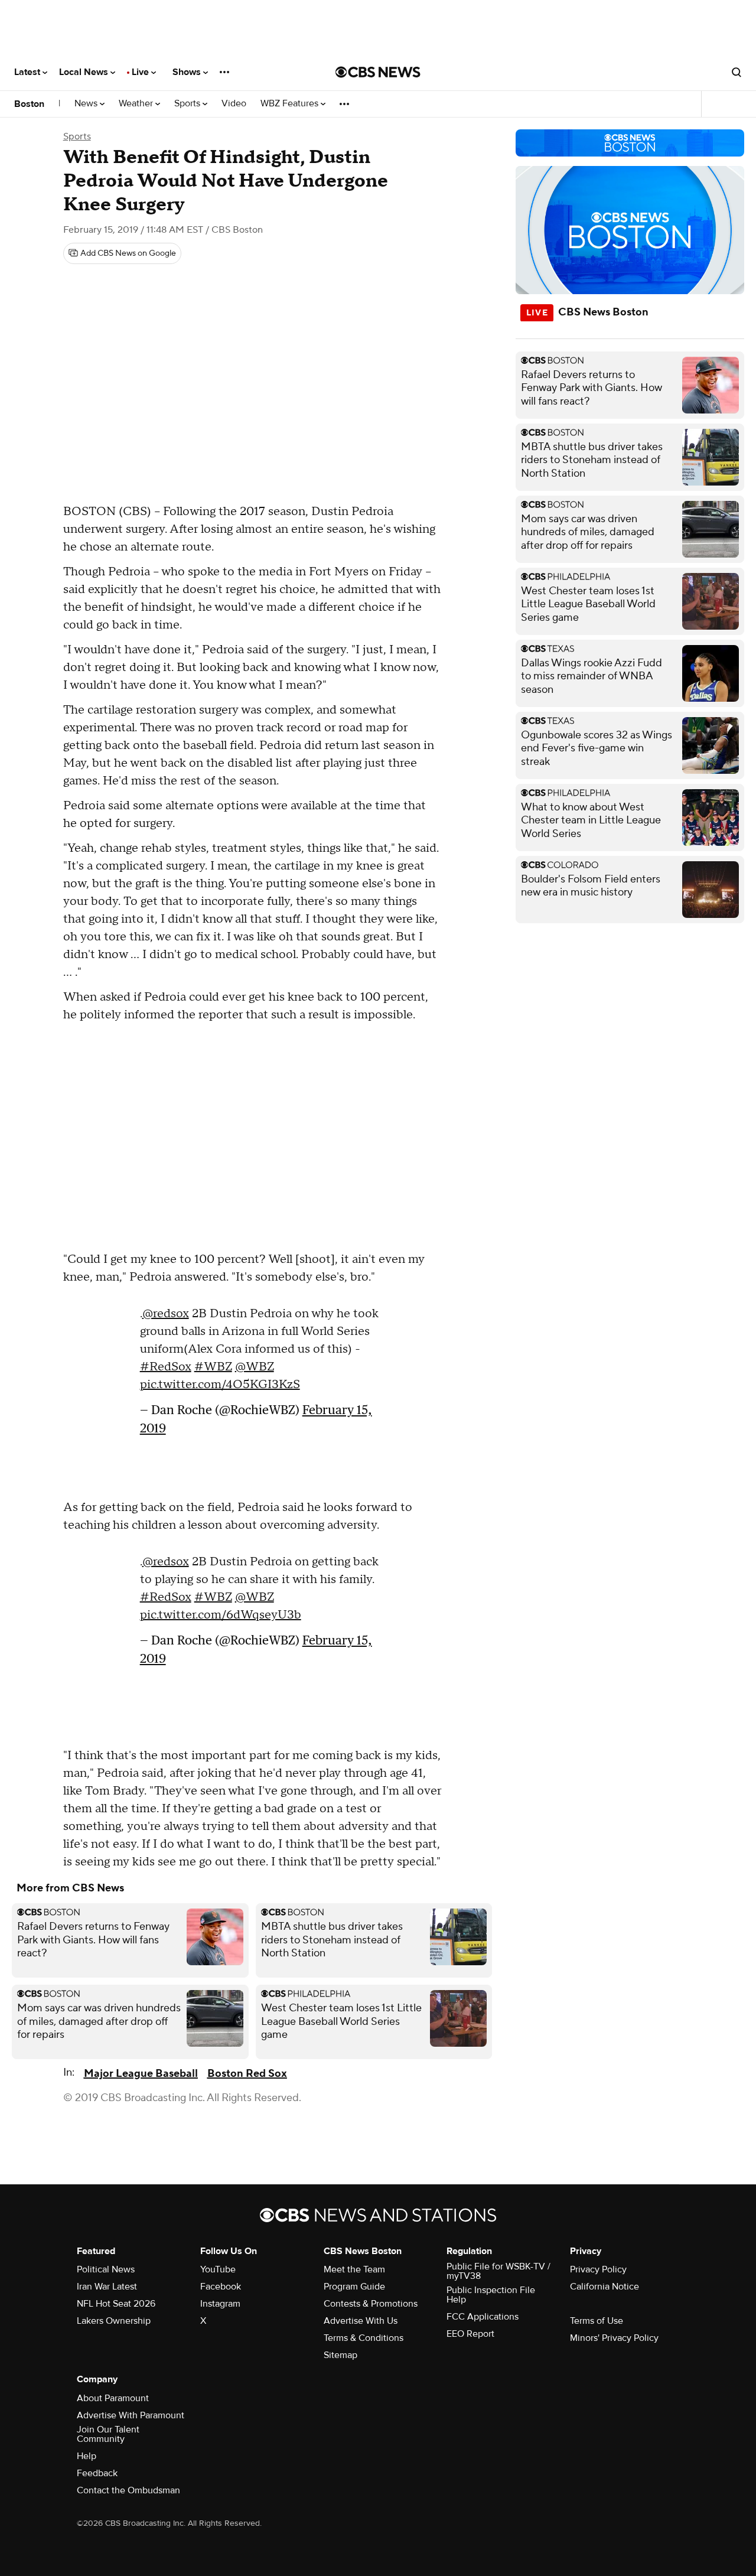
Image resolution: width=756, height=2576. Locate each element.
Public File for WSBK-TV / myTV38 (498, 2271)
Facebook (221, 2287)
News (87, 104)
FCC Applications (483, 2317)
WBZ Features (291, 104)
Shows (188, 72)
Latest (28, 72)
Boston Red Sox (247, 2074)
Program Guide (354, 2287)
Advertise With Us (361, 2321)
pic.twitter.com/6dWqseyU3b (221, 1615)
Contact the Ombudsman (128, 2490)
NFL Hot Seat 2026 (116, 2304)
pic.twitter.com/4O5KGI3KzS (220, 1385)
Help (87, 2456)
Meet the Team (354, 2269)
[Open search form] (737, 72)
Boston (29, 104)
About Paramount (113, 2398)
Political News (106, 2269)
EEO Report (470, 2334)
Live (141, 72)
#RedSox (166, 1367)
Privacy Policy (598, 2269)
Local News (85, 72)
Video (234, 104)
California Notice (605, 2287)
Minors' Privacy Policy (614, 2338)
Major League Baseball (141, 2074)
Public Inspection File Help (491, 2295)
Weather (137, 104)
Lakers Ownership (114, 2321)
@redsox (166, 1314)
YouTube (218, 2269)
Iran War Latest (107, 2287)
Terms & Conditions (364, 2338)
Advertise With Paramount (131, 2415)
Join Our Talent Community (108, 2434)
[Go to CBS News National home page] (378, 72)
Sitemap (340, 2355)
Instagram (220, 2304)
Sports (188, 104)
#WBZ (213, 1367)
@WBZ (255, 1367)
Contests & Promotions (371, 2304)
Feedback (97, 2473)
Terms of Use (597, 2321)
